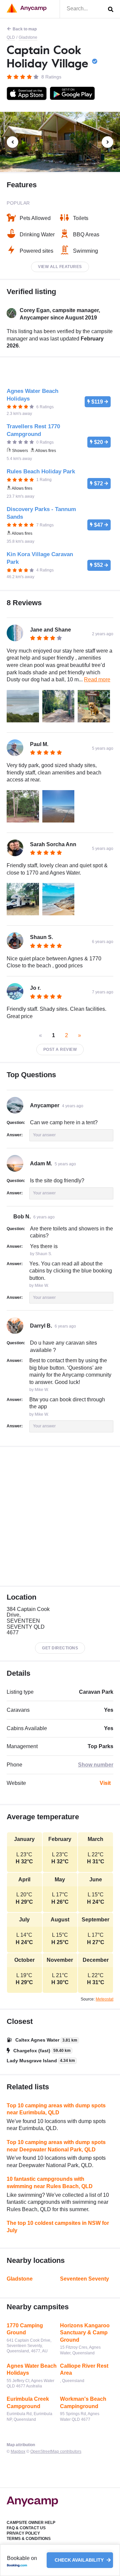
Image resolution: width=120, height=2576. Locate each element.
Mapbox (18, 2451)
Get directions (60, 1648)
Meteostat (104, 1999)
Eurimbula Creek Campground (28, 2403)
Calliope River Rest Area (84, 2370)
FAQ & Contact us (26, 2528)
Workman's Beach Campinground (83, 2403)
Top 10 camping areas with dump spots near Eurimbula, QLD (56, 2109)
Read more (97, 679)
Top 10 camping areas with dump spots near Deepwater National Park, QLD (56, 2146)
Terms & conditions (29, 2539)
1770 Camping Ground (25, 2329)
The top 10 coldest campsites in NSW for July (58, 2227)
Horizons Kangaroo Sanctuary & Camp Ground (85, 2333)
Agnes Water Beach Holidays (32, 2370)
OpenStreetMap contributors (56, 2451)
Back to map (25, 29)
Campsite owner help (31, 2523)
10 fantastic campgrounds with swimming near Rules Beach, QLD (50, 2183)
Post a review (60, 1049)
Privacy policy (23, 2533)
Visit (105, 1783)
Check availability (80, 2560)
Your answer (44, 1135)
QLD (11, 37)
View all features (60, 267)
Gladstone (28, 37)
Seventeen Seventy (84, 2279)
